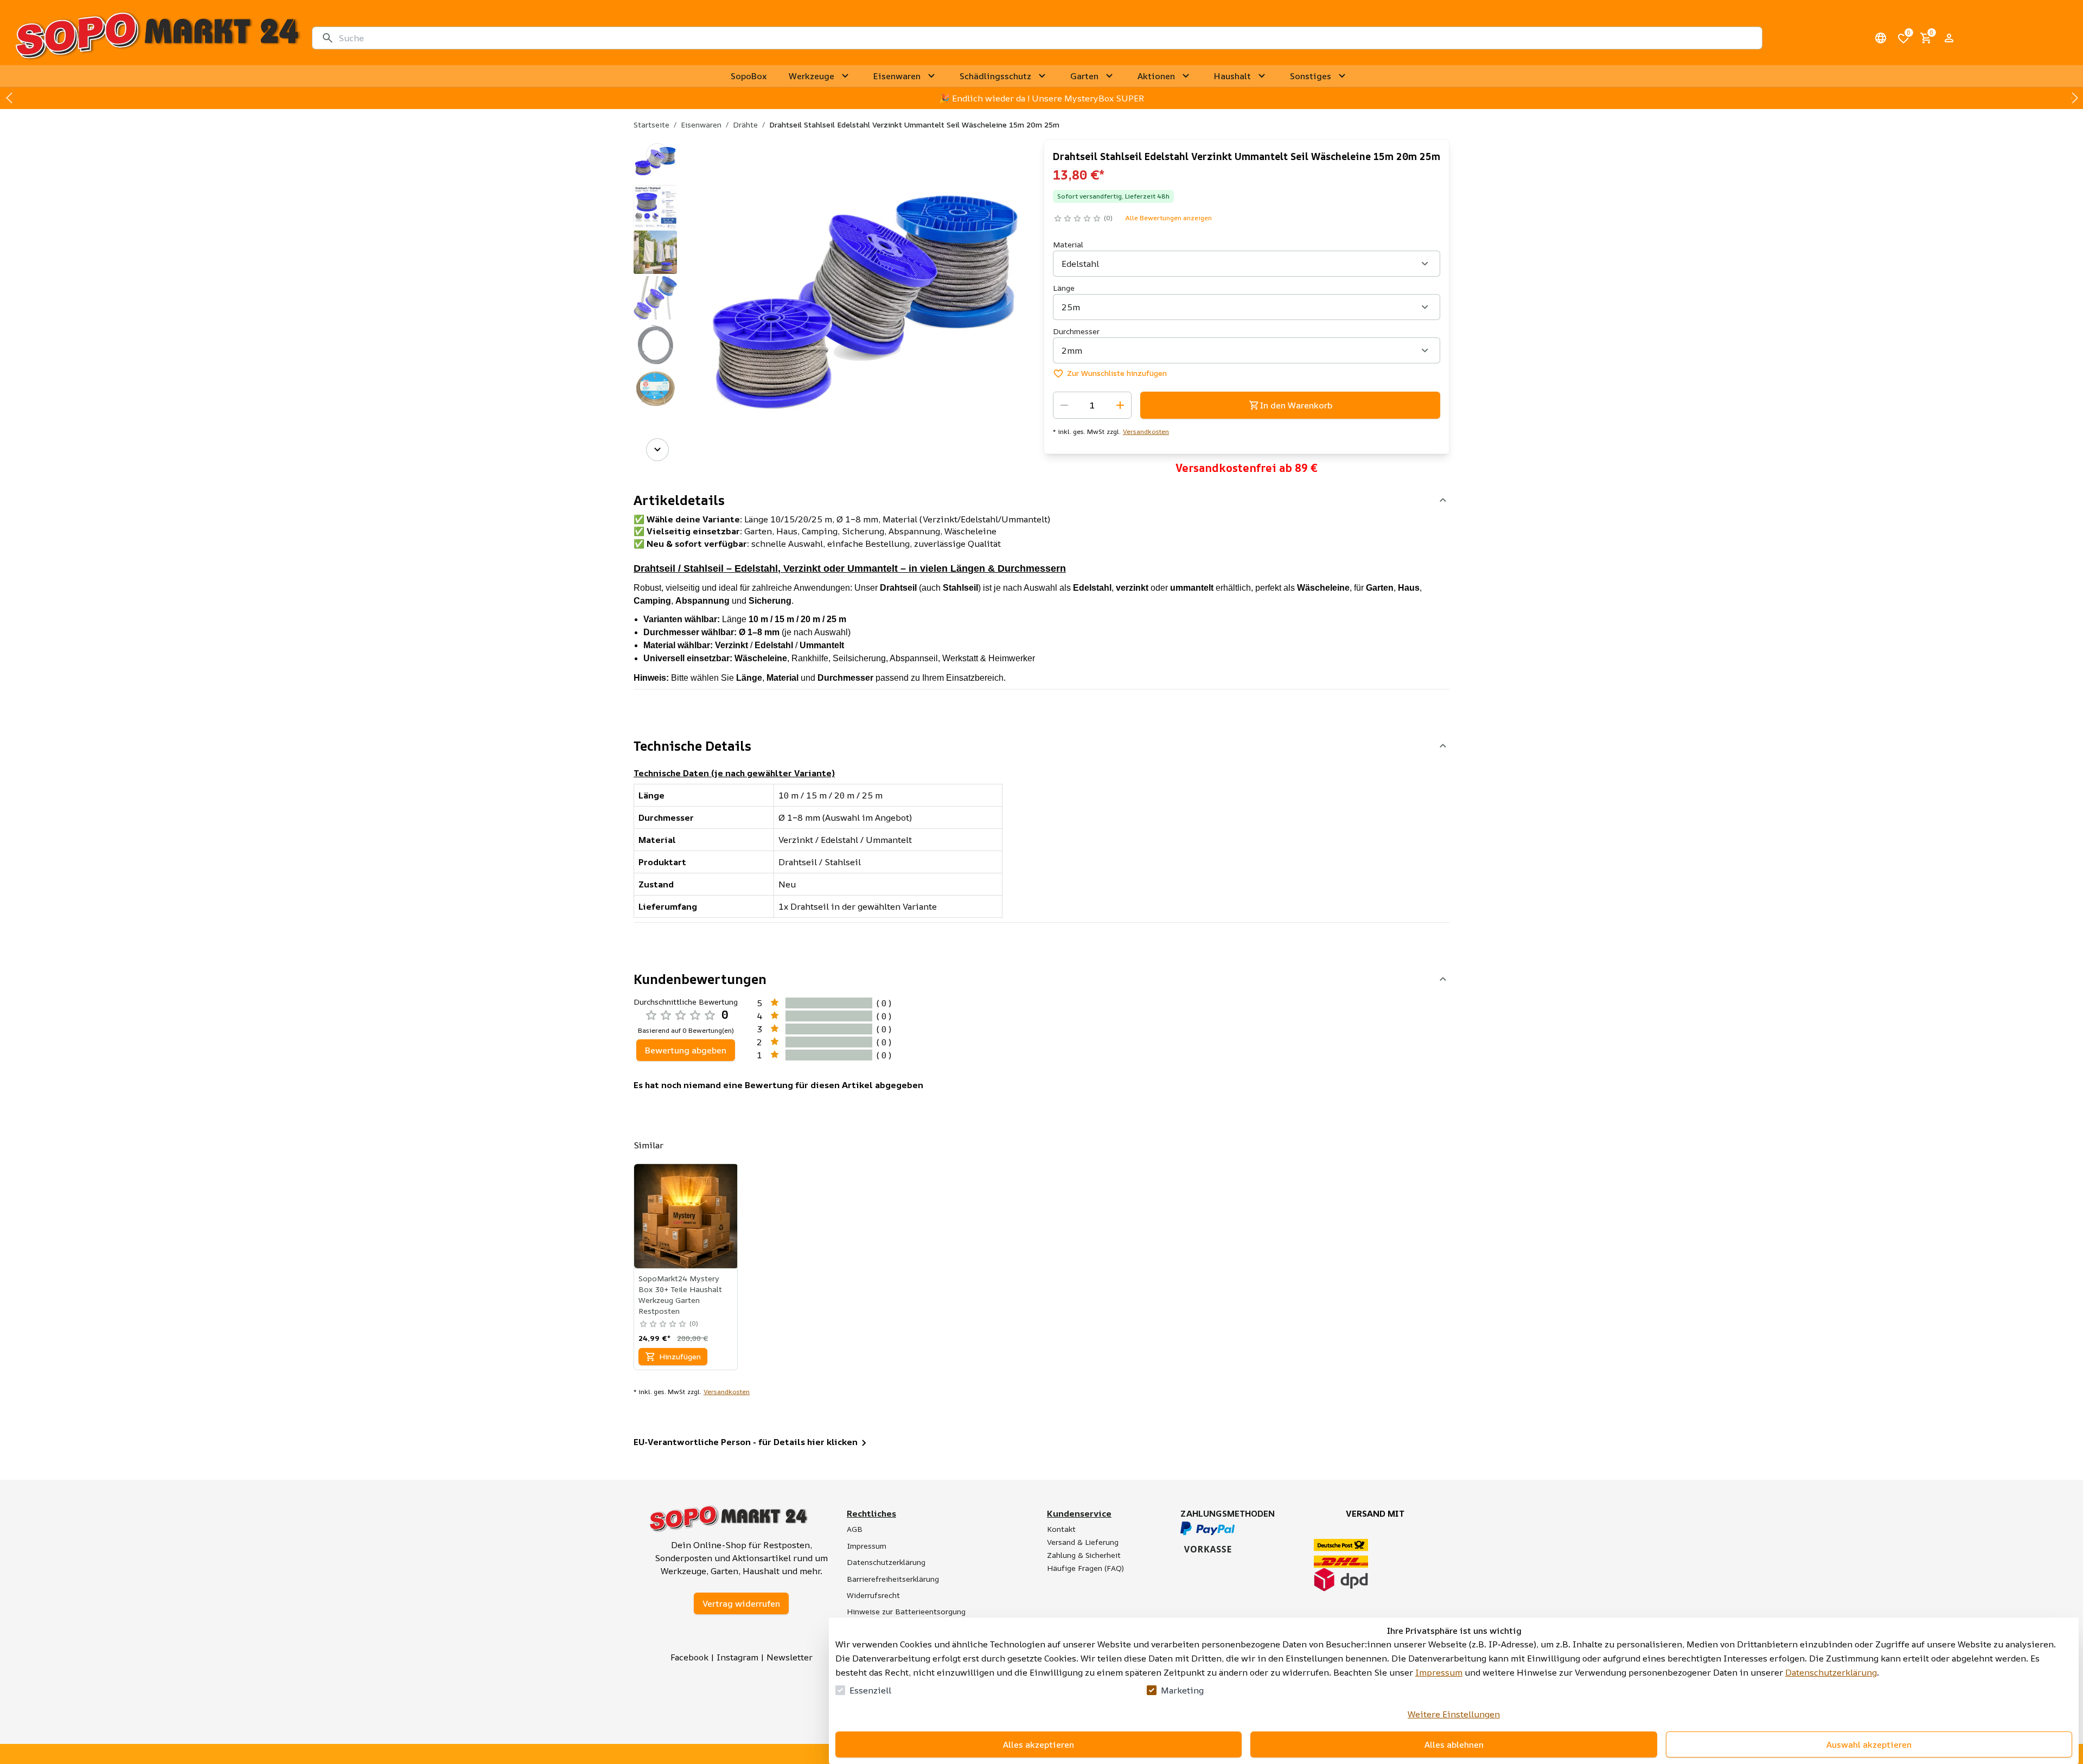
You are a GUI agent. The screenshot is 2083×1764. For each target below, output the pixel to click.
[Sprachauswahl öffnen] (1881, 38)
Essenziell (870, 1690)
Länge (1064, 288)
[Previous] (657, 155)
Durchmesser (1076, 331)
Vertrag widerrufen (741, 1603)
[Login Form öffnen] (1949, 38)
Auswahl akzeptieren (1869, 1744)
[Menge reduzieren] (1064, 405)
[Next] (657, 450)
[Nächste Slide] (2074, 98)
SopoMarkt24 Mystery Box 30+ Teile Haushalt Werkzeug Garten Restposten (680, 1295)
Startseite (651, 124)
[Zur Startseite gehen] (157, 38)
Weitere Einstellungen (1454, 1714)
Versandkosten (1146, 432)
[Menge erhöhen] (1120, 405)
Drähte (745, 124)
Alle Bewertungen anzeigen (1168, 218)
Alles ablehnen (1454, 1744)
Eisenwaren (701, 124)
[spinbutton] (1092, 405)
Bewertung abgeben (686, 1050)
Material (1068, 244)
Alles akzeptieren (1039, 1744)
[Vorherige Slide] (9, 98)
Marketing (1182, 1690)
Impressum (1439, 1672)
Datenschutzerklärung (1831, 1672)
